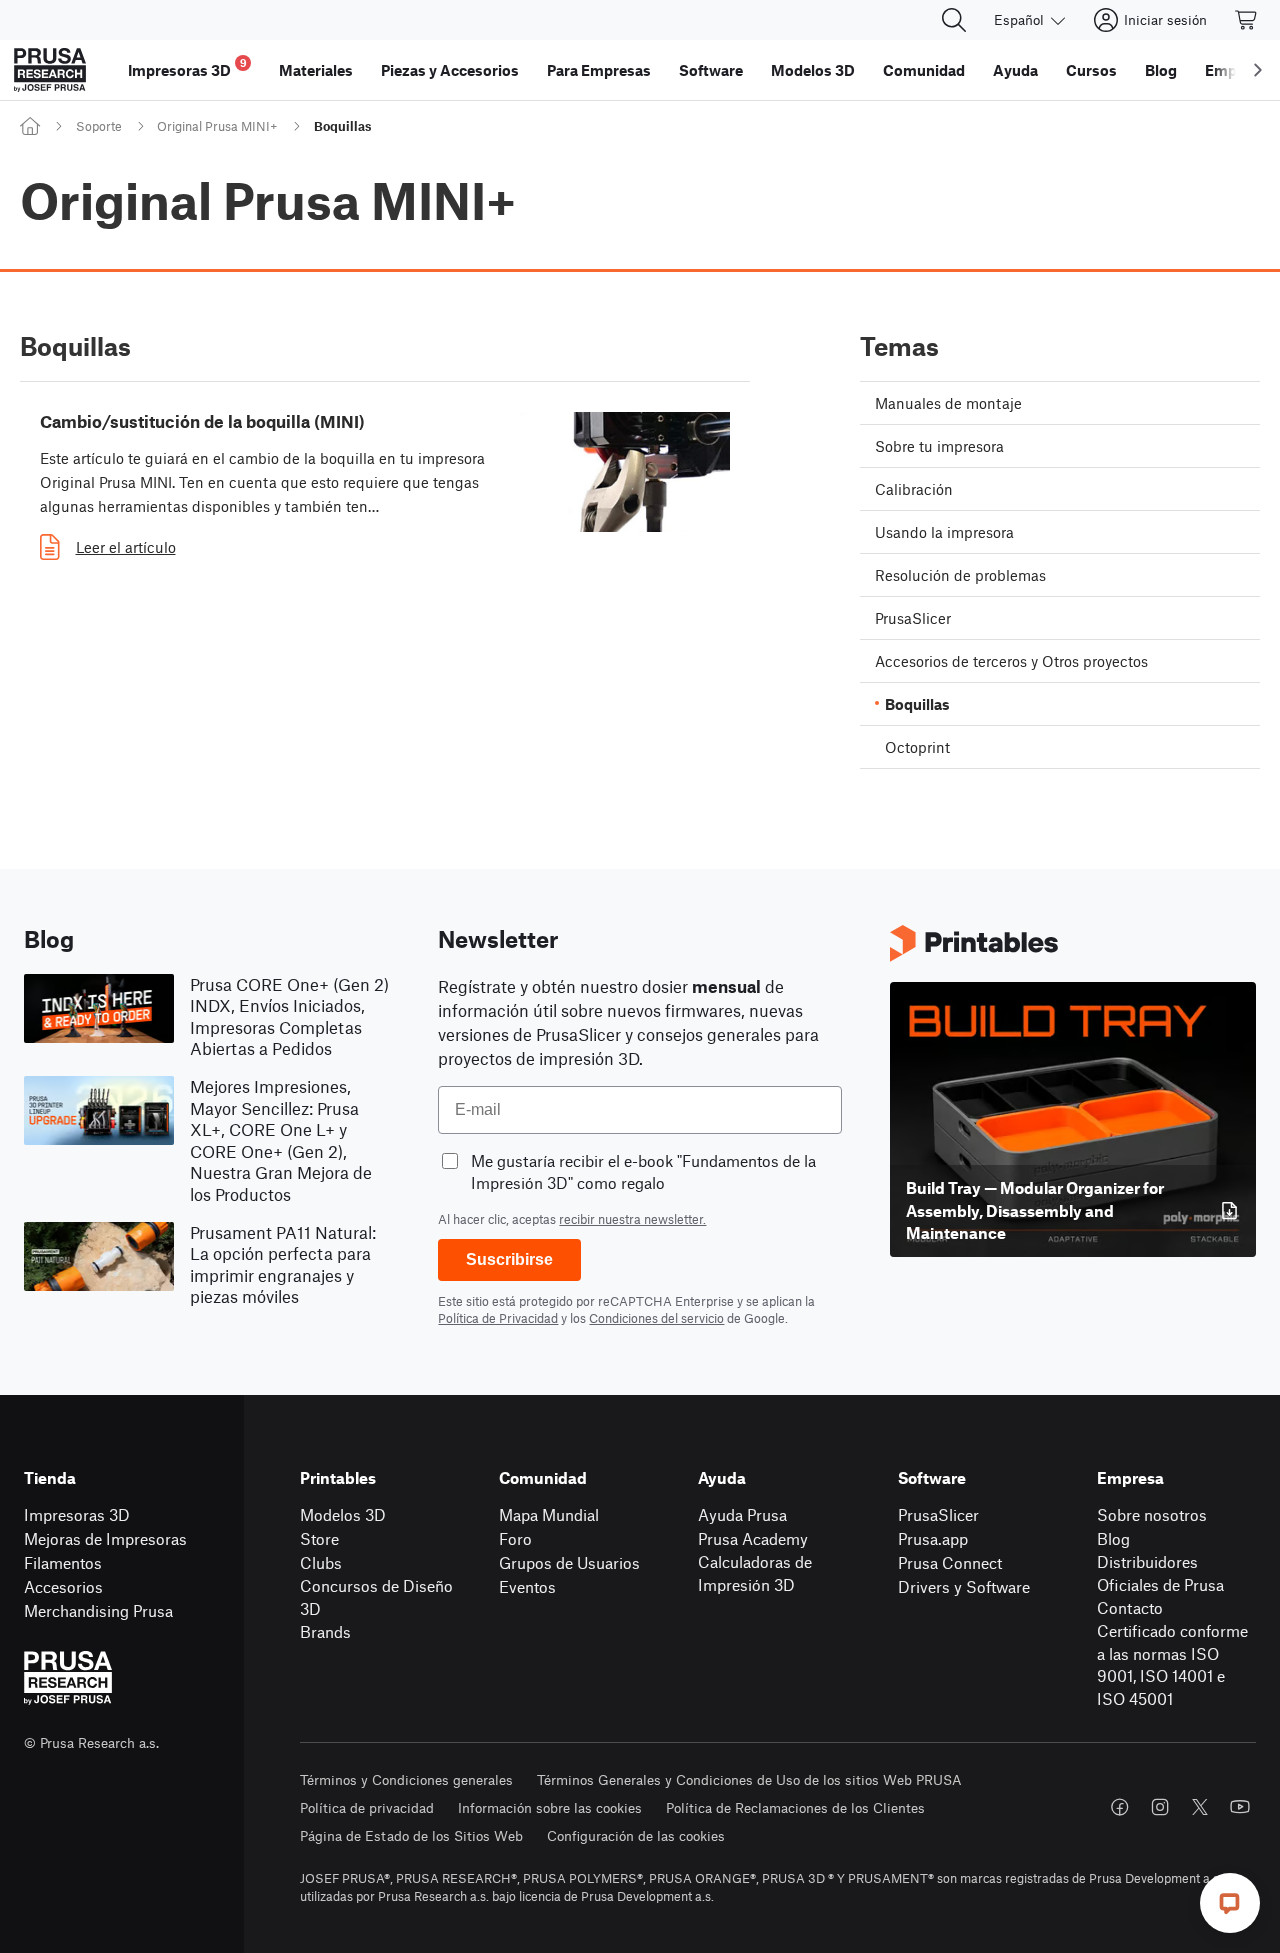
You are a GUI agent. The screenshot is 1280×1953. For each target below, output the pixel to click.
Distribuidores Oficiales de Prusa (1160, 1573)
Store (319, 1538)
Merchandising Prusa (98, 1610)
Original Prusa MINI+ (217, 126)
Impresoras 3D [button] (187, 67)
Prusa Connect (950, 1562)
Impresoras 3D (77, 1514)
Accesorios (63, 1586)
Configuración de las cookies (636, 1835)
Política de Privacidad (498, 1318)
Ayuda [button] (1015, 70)
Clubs (321, 1562)
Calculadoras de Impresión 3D (755, 1573)
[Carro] (1247, 20)
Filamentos (63, 1562)
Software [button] (711, 70)
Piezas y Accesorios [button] (450, 70)
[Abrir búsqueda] (954, 20)
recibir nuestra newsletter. (632, 1219)
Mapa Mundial (549, 1514)
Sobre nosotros (1152, 1514)
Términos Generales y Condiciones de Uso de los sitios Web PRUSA (749, 1779)
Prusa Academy (753, 1538)
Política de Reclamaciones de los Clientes (795, 1807)
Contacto (1130, 1607)
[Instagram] (1160, 1807)
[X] (1200, 1807)
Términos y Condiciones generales (406, 1779)
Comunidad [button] (924, 70)
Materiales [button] (316, 70)
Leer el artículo (126, 547)
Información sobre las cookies (550, 1807)
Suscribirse (509, 1259)
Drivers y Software (964, 1586)
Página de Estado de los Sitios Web (411, 1835)
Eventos (527, 1586)
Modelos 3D (343, 1514)
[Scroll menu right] (1258, 70)
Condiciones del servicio (656, 1318)
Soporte (99, 126)
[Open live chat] (1230, 1903)
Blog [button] (1161, 70)
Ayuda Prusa (742, 1514)
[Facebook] (1120, 1807)
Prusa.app (933, 1538)
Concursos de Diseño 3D (376, 1597)
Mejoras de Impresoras (105, 1538)
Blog (1113, 1538)
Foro (515, 1538)
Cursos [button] (1091, 70)
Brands (325, 1631)
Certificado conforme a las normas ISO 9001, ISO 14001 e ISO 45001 (1172, 1664)
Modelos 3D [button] (813, 70)
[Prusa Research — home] (50, 70)
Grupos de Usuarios (569, 1562)
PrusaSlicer (938, 1514)
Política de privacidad (367, 1807)
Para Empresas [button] (599, 70)
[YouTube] (1240, 1807)
